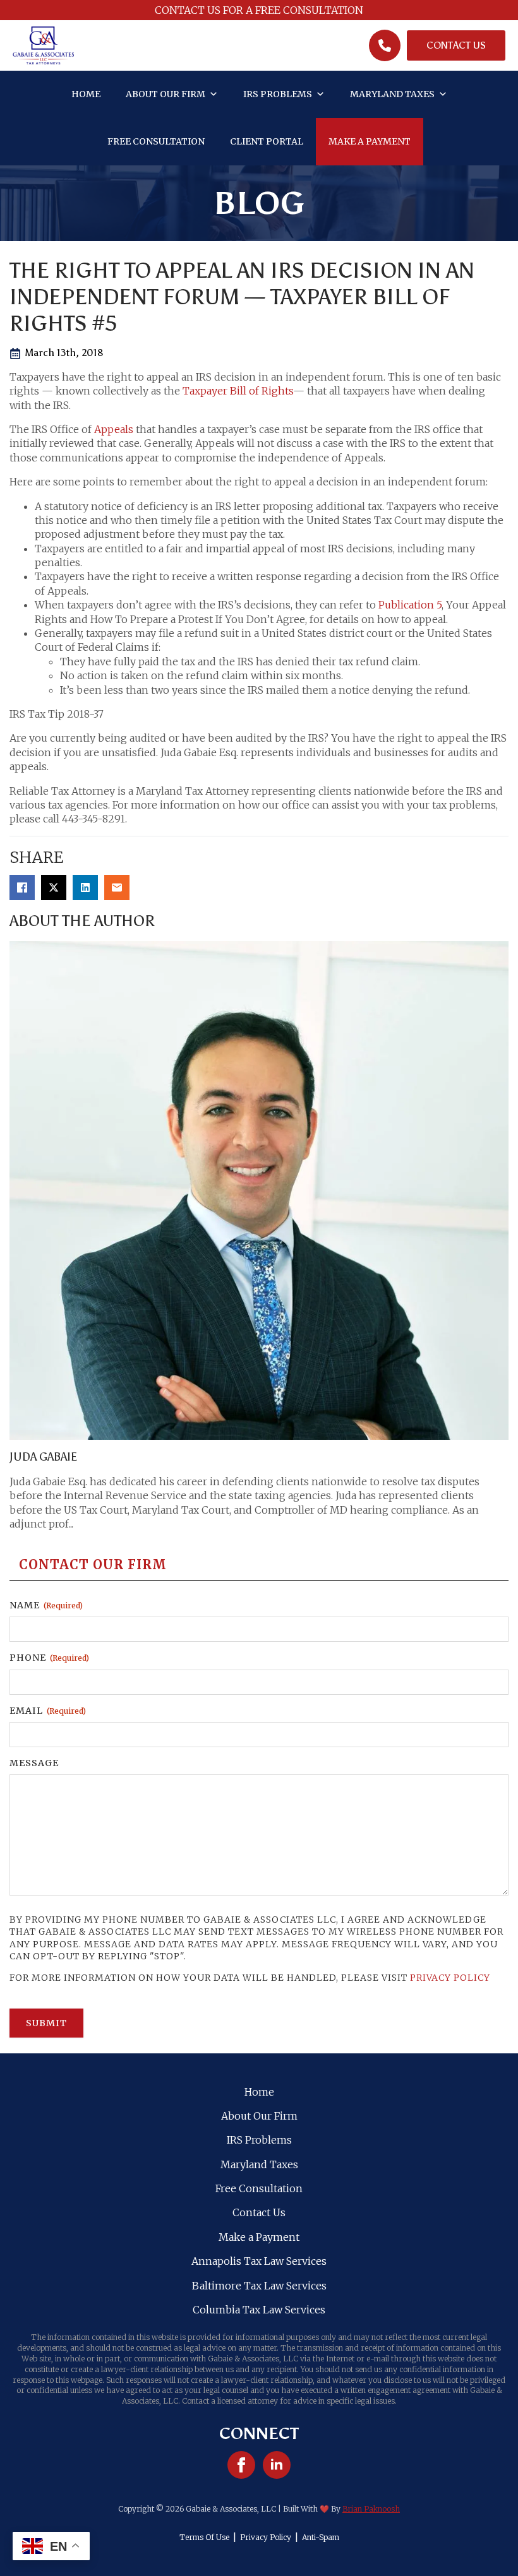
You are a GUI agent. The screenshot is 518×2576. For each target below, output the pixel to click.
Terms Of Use (204, 2537)
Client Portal (267, 141)
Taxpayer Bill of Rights (238, 391)
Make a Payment (370, 141)
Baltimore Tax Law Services (259, 2286)
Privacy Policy (450, 1978)
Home (86, 94)
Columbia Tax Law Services (259, 2310)
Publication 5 (410, 605)
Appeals (114, 429)
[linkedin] (277, 2465)
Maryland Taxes (392, 94)
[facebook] (241, 2465)
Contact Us (259, 2212)
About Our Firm (166, 94)
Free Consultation (156, 141)
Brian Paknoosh (371, 2509)
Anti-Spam (321, 2537)
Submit (46, 2023)
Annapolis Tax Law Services (259, 2261)
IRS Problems (278, 94)
